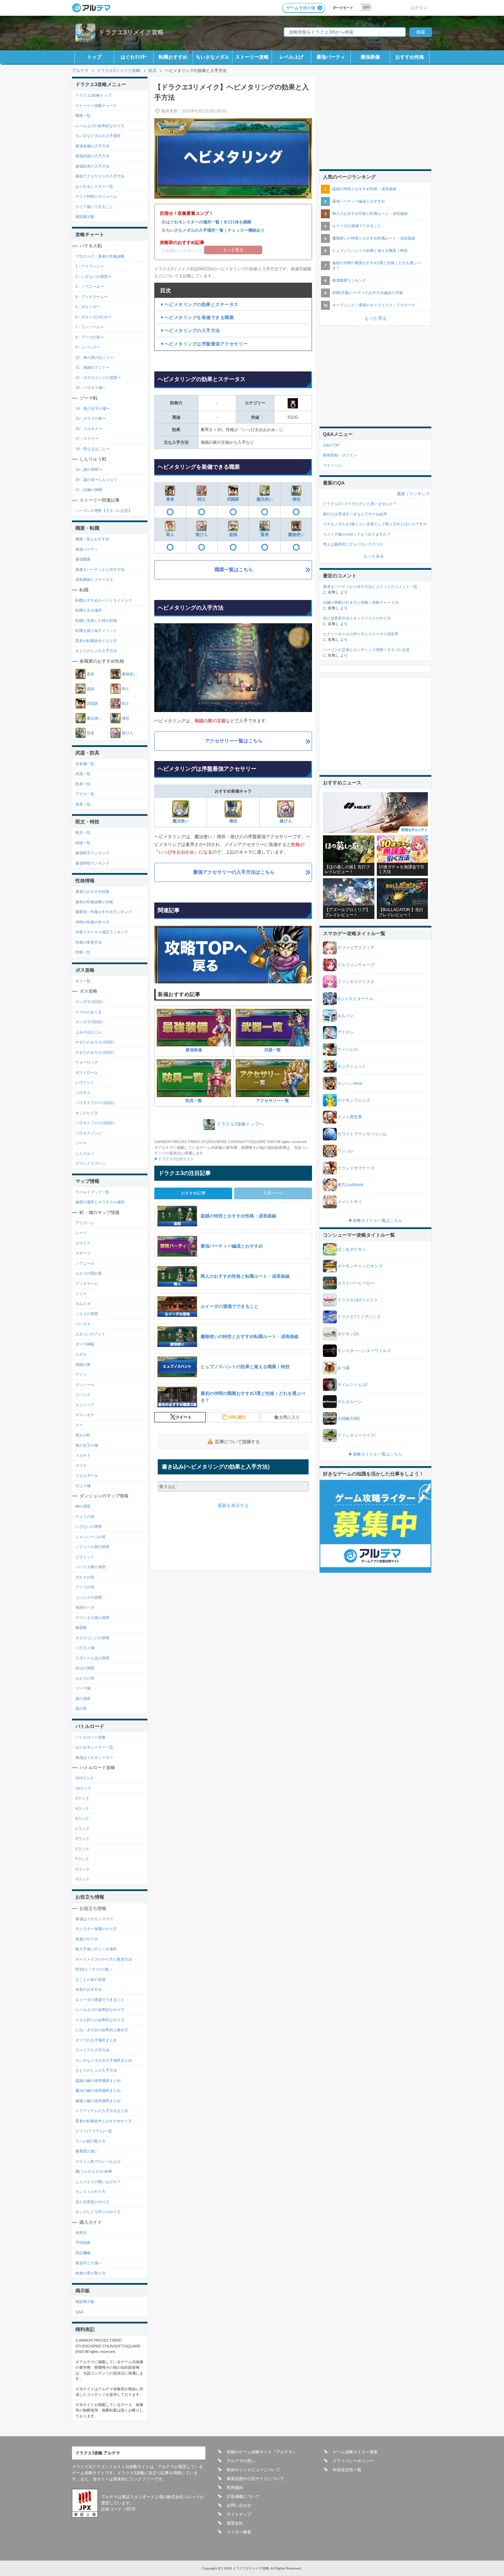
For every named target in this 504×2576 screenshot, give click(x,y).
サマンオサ (85, 1415)
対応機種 (83, 2253)
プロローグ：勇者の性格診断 (100, 256)
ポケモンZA (348, 1334)
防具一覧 (194, 1101)
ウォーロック (87, 1062)
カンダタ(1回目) (89, 1002)
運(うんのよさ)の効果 (94, 2171)
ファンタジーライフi (356, 1435)
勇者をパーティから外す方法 (100, 569)
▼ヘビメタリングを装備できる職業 (197, 317)
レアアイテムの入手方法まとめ (102, 2111)
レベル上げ (291, 57)
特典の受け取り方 (91, 2273)
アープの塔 (85, 1587)
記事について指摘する (238, 1442)
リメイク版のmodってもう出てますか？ (357, 534)
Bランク (82, 1818)
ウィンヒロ (348, 1050)
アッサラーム (87, 1284)
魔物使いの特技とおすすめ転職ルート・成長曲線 (374, 238)
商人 (170, 535)
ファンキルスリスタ (356, 982)
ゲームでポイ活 (301, 8)
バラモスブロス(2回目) (95, 1123)
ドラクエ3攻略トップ (93, 95)
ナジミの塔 (85, 1517)
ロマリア (83, 1243)
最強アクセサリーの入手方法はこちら (234, 872)
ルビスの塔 (85, 1678)
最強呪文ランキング (92, 853)
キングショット (352, 1066)
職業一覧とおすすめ (92, 539)
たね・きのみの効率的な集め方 (102, 2030)
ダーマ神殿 (85, 1344)
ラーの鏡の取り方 (91, 2141)
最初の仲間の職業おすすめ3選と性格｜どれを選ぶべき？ (377, 265)
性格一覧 (83, 952)
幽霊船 (81, 1628)
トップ (94, 57)
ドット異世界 (350, 1117)
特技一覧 (83, 843)
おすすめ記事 (193, 1193)
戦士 (202, 499)
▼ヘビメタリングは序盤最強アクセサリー (204, 344)
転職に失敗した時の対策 (96, 621)
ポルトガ (83, 1304)
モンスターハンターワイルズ (364, 1351)
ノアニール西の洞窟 (92, 1547)
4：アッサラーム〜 (92, 297)
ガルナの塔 (85, 1577)
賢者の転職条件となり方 (96, 641)
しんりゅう (85, 1153)
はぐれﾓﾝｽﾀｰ (134, 57)
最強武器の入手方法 (92, 156)
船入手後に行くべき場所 (96, 1949)
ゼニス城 (83, 1486)
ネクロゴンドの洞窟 (92, 1638)
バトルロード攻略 (91, 1737)
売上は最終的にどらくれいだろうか (353, 544)
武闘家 (233, 499)
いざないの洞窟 (89, 1526)
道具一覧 (83, 804)
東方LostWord (350, 1185)
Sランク (82, 1798)
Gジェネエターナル (355, 999)
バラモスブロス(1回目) (95, 1103)
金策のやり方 (87, 1939)
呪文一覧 (83, 833)
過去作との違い (89, 2263)
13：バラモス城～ (91, 388)
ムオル (81, 1354)
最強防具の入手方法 (92, 166)
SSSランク (85, 1778)
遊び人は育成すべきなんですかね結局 (355, 514)
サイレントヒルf (352, 1385)
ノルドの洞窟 (87, 1314)
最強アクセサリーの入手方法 (100, 176)
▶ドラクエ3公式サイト (174, 1159)
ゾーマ (81, 1143)
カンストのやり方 (91, 2192)
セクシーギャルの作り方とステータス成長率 (361, 634)
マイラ (81, 1465)
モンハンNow (350, 1083)
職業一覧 (83, 115)
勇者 (170, 499)
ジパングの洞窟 (89, 1597)
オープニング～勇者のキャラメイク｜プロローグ (374, 305)
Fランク (82, 1859)
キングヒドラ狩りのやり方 (98, 2212)
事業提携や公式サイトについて (255, 2479)
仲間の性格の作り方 (92, 922)
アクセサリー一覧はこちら (234, 741)
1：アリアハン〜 (90, 266)
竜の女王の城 (87, 1445)
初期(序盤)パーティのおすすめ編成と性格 (368, 293)
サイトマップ (239, 2514)
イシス (81, 1293)
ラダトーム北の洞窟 (92, 1658)
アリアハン (85, 1223)
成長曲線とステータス (94, 579)
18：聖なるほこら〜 (93, 449)
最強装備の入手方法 (92, 146)
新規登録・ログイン (340, 455)
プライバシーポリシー (353, 2461)
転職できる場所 (89, 610)
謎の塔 (81, 1708)
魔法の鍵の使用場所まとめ (98, 2090)
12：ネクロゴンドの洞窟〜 (98, 378)
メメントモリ (350, 1202)
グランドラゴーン (91, 1163)
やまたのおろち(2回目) (95, 1052)
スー (79, 1425)
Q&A (79, 2312)
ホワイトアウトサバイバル (362, 1134)
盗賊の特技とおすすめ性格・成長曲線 (364, 189)
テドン (81, 1374)
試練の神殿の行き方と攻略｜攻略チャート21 (361, 602)
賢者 (265, 535)
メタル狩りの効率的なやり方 (100, 2020)
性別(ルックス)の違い (94, 1969)
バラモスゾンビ (89, 1133)
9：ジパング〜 (88, 347)
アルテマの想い (241, 2461)
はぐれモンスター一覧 (94, 186)
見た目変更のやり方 (92, 2202)
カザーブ (83, 1253)
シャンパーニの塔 (91, 1537)
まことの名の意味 (91, 1979)
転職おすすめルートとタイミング (104, 600)
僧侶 (296, 499)
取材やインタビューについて (253, 2470)
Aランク (82, 1808)
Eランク (82, 1849)
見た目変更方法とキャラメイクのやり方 (357, 618)
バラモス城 (85, 1648)
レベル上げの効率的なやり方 (100, 126)
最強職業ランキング (349, 280)
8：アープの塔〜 (90, 337)
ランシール (85, 1385)
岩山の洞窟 (85, 1668)
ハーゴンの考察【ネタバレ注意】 (104, 511)
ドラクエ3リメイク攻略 (131, 32)
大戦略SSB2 (349, 1419)
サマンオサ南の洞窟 (92, 1618)
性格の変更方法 (89, 942)
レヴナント (85, 1082)
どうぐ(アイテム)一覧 (94, 2131)
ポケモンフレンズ (354, 1100)
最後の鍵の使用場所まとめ (98, 2101)
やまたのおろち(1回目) (95, 1042)
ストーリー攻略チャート (96, 106)
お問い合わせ (239, 2505)
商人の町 (83, 1435)
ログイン (419, 8)
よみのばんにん (89, 1032)
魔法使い (265, 499)
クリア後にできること (94, 207)
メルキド (83, 1455)
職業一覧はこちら (234, 569)
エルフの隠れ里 (89, 1273)
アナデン (346, 1032)
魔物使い (296, 535)
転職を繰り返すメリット (96, 630)
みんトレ (346, 1016)
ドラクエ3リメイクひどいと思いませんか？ (360, 504)
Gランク (83, 1869)
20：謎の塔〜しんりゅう (96, 480)
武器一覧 (273, 1050)
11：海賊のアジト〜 (93, 367)
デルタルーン (350, 1402)
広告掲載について (243, 2497)
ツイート (183, 1417)
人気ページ (273, 1193)
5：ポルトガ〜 (88, 307)
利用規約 (235, 2488)
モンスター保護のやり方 (96, 1929)
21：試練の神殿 (89, 490)
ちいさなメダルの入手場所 (98, 136)
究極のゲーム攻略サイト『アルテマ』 (262, 2452)
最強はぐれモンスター (94, 1757)
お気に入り (289, 1417)
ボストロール (87, 1072)
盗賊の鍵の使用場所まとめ (98, 2081)
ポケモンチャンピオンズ (360, 1266)
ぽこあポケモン (352, 1249)
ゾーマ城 (83, 1688)
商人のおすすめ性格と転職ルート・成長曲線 (370, 213)
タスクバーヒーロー (356, 1283)
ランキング (419, 494)
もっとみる (374, 556)
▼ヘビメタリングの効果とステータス (199, 304)
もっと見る (376, 318)
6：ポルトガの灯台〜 (93, 317)
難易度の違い (87, 2151)
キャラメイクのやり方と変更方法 (104, 1959)
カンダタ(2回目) (89, 1022)
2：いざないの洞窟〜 (93, 277)
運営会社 (235, 2523)
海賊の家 (83, 1364)
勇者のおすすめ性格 (92, 892)
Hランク (82, 1879)
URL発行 (237, 1417)
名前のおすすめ (89, 1989)
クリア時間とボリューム (96, 196)
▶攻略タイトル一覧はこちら (375, 1220)
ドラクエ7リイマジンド (359, 1317)
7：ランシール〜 (90, 327)
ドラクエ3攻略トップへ (240, 1124)
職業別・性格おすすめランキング (104, 912)
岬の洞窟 (83, 1506)
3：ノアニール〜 (90, 286)
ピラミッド (85, 1557)
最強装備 (370, 57)
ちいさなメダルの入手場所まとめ (104, 2060)
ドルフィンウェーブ (356, 965)
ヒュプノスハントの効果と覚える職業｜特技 (370, 250)
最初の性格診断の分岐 (94, 902)
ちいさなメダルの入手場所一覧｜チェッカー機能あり (215, 230)
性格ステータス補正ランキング (102, 932)
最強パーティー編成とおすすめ (359, 201)
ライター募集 (239, 2532)
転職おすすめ (173, 57)
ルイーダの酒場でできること (100, 2000)
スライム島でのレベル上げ (98, 2161)
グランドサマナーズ (356, 1168)
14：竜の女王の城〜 (93, 408)
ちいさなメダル (213, 57)
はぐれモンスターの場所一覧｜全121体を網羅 (209, 222)
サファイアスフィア (356, 948)
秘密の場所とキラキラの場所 (100, 1202)
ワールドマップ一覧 (92, 1192)
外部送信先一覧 (347, 2470)
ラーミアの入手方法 (92, 2050)
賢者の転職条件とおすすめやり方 (104, 2121)
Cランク (82, 1829)
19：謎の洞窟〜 (89, 469)
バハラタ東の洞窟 (91, 1567)
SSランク (83, 1788)
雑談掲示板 (85, 217)
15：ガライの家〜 (91, 418)
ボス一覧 (83, 981)
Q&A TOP (331, 445)
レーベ (81, 1233)
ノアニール (85, 1263)
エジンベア (85, 1405)
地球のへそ (85, 1607)
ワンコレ (346, 1151)
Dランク (82, 1839)
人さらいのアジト (91, 1334)
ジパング (83, 1395)
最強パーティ (331, 57)
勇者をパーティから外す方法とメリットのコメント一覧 (370, 587)
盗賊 (233, 535)
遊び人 (202, 535)
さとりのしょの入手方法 (96, 651)
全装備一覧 (85, 764)
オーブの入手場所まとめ (96, 2040)
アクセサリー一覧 (273, 1101)
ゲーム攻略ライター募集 (355, 2452)
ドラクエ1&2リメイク (358, 1300)
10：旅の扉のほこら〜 (94, 357)
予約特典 (83, 2243)
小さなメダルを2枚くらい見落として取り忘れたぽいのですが (375, 524)
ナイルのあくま (89, 1012)
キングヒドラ (87, 1113)
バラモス (83, 1093)
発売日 (81, 2233)
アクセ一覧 (85, 794)
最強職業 (83, 559)
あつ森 (344, 1368)
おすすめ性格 (410, 57)
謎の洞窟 (83, 1698)
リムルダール (87, 1475)
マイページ (332, 465)
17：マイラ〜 (87, 439)
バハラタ (83, 1324)
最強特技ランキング (92, 863)
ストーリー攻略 (252, 57)
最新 (401, 494)
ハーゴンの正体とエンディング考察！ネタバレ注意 (366, 650)
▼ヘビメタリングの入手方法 (190, 330)
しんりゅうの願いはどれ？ (98, 2182)
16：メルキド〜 (89, 429)
